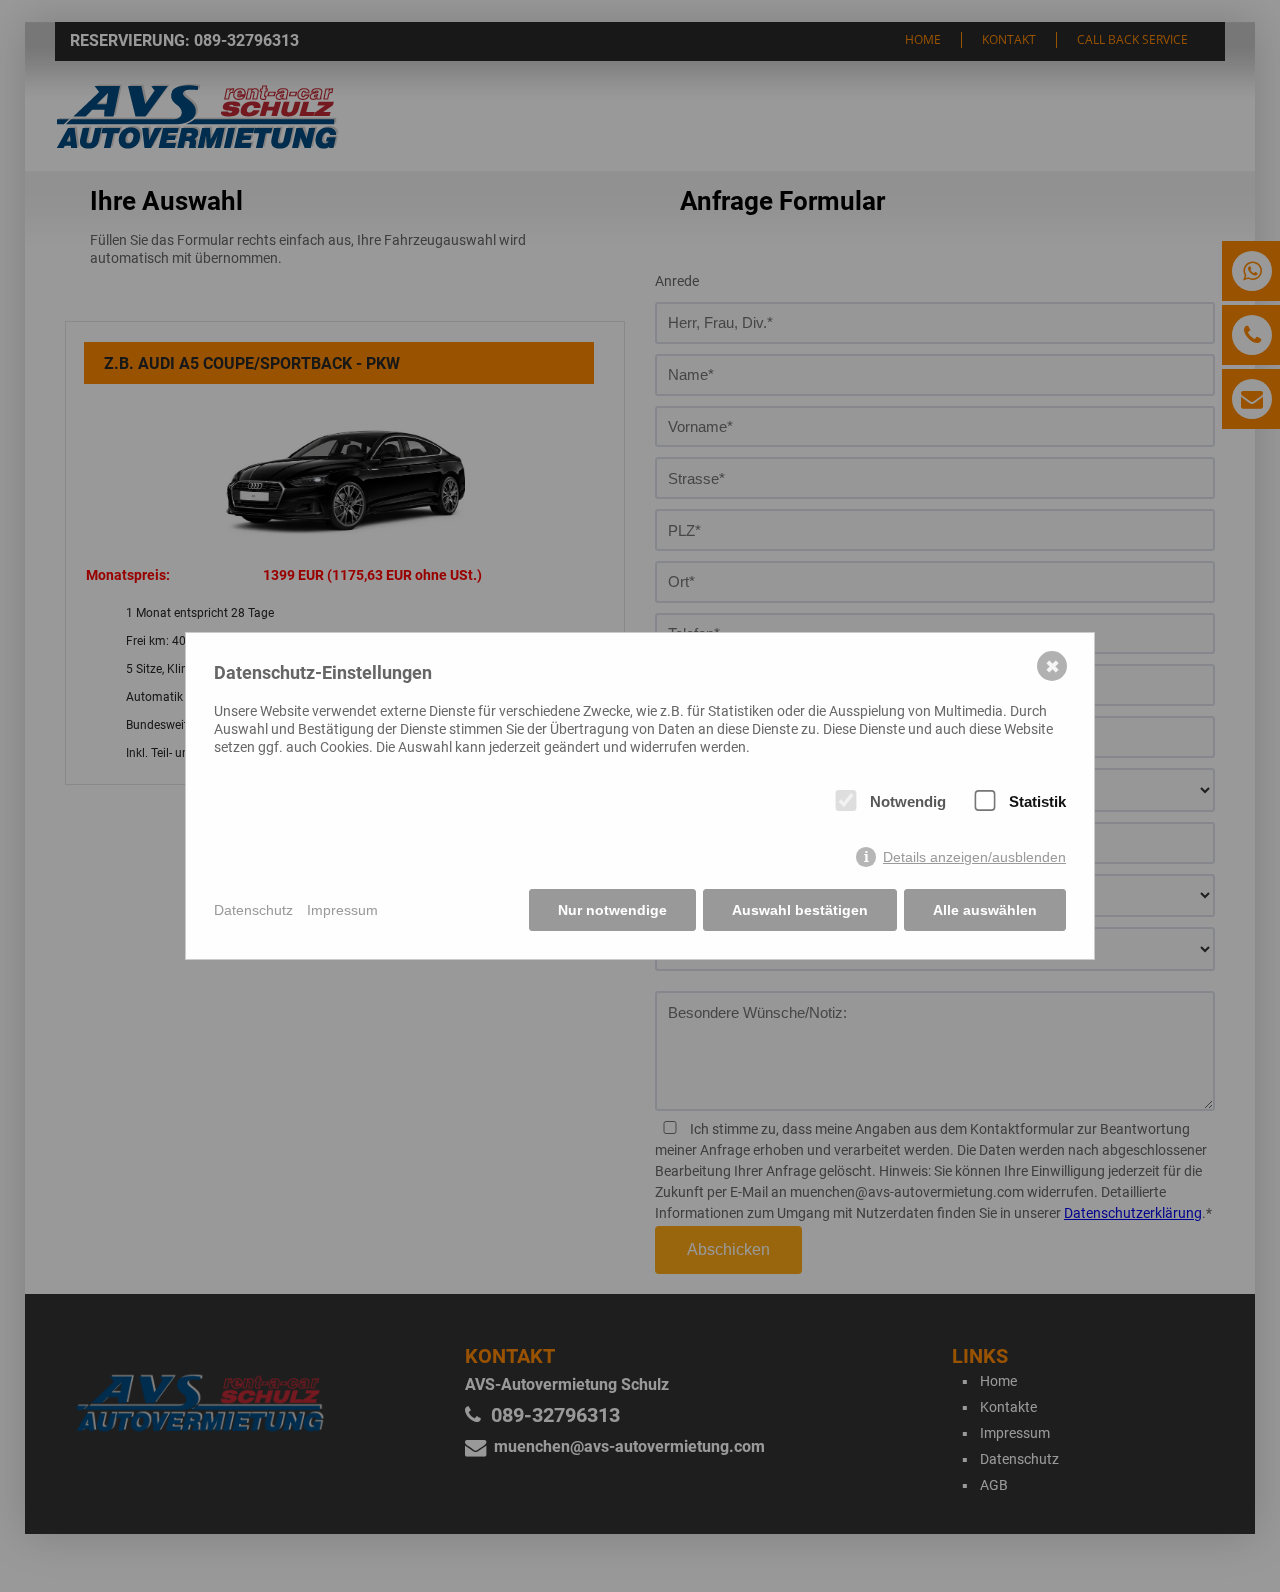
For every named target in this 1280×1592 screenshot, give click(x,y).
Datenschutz (253, 910)
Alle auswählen (985, 910)
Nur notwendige (612, 910)
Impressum (342, 910)
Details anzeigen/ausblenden (974, 857)
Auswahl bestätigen (800, 910)
